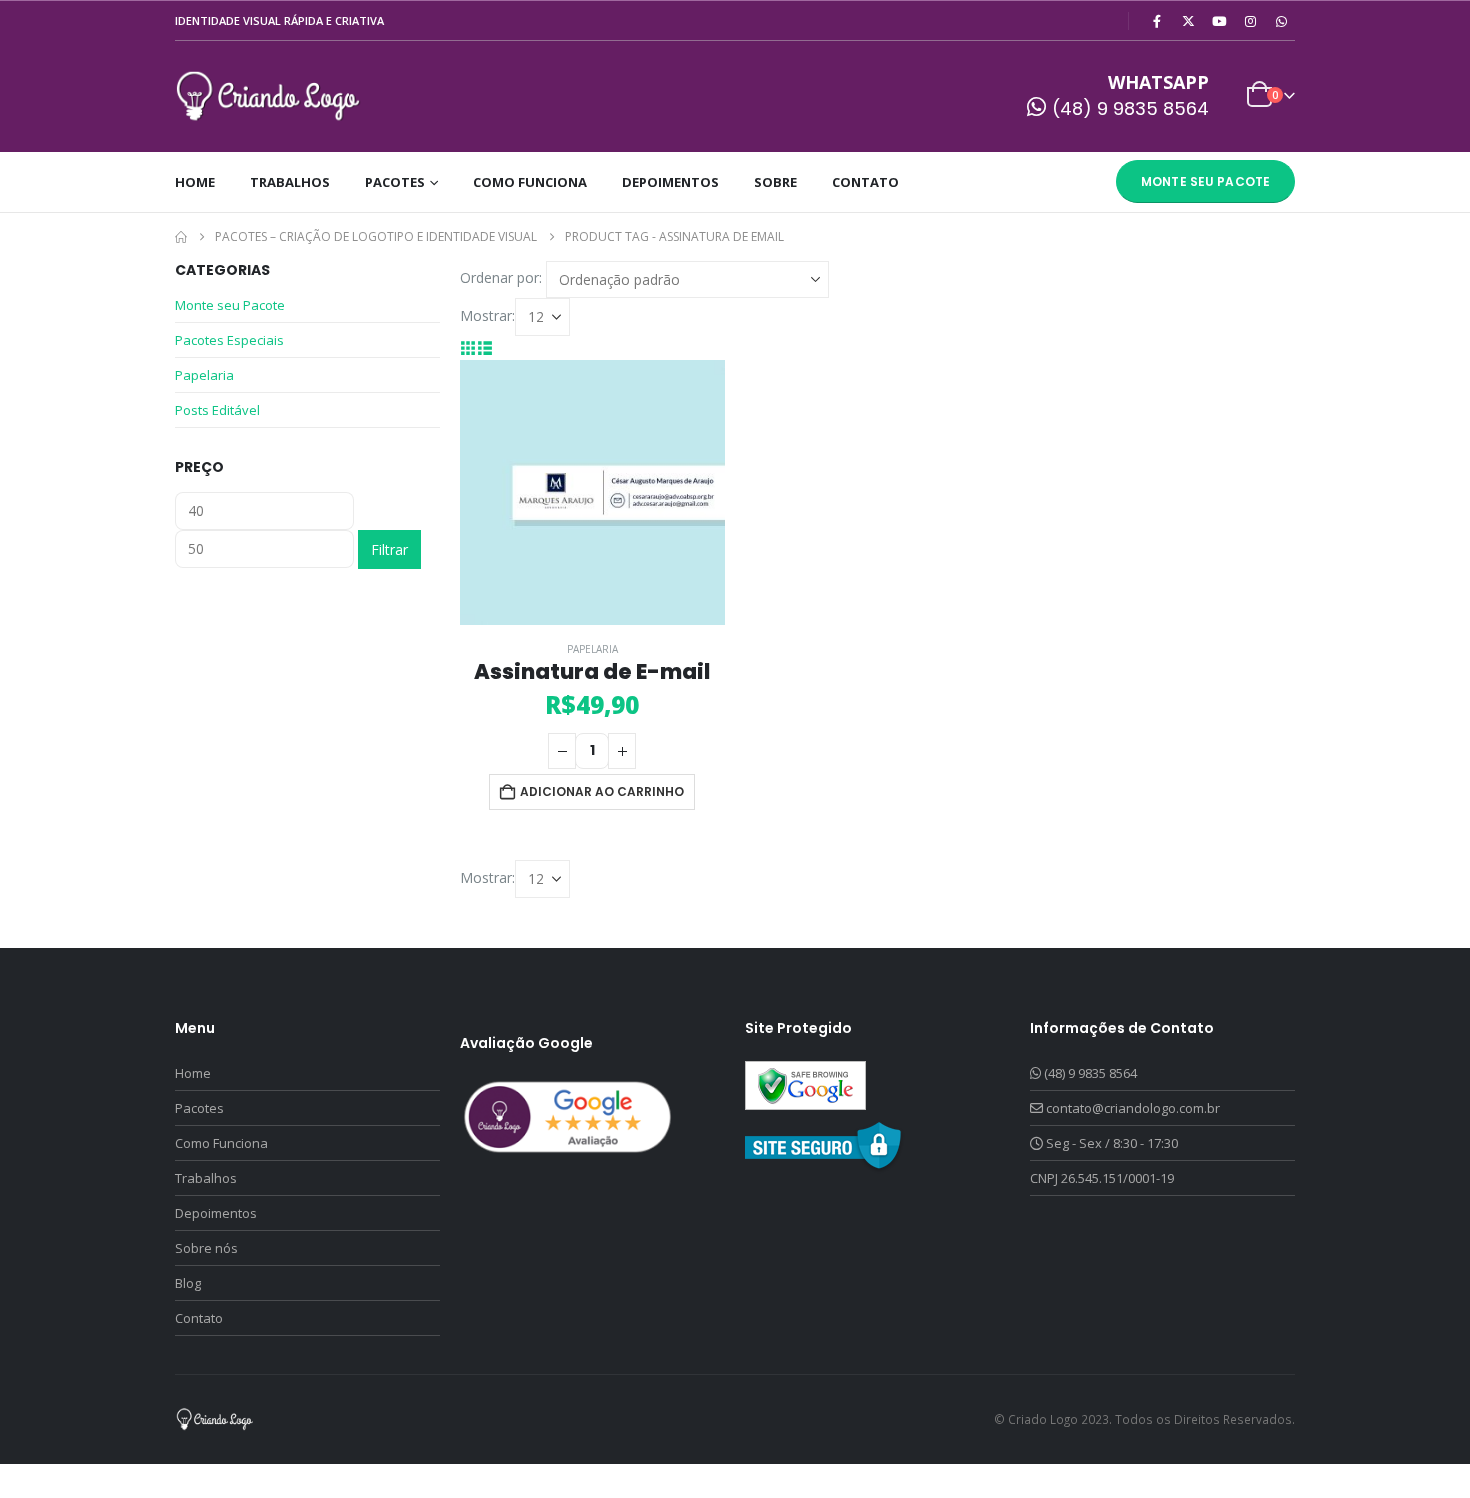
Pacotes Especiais (229, 340)
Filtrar (389, 549)
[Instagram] (1250, 21)
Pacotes (395, 182)
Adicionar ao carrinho (602, 791)
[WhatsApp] (1281, 21)
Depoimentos (670, 182)
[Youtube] (1219, 21)
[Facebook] (1157, 21)
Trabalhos (290, 182)
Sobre (775, 182)
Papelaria (592, 649)
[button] (468, 347)
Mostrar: (487, 315)
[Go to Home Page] (181, 237)
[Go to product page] (592, 492)
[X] (1188, 21)
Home (195, 182)
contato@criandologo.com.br (1133, 1108)
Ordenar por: (501, 277)
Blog (188, 1283)
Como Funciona (530, 182)
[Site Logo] (268, 96)
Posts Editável (217, 410)
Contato (865, 182)
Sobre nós (206, 1248)
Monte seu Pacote (1205, 181)
